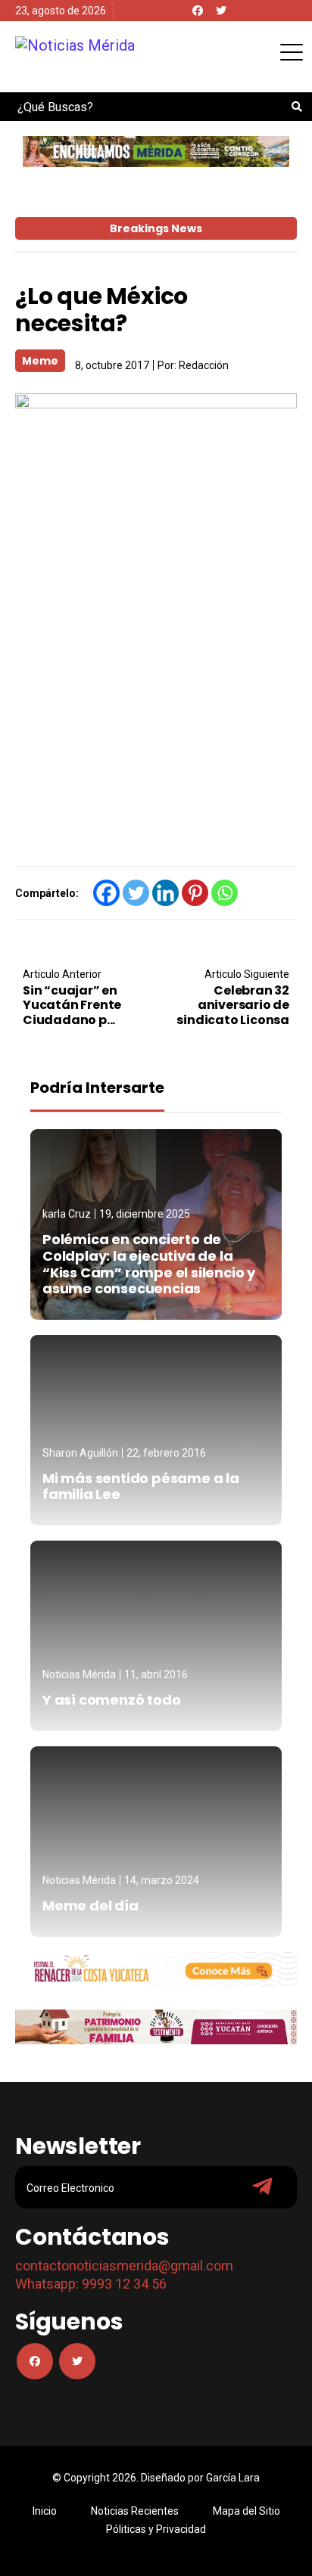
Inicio (45, 2511)
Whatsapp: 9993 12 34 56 (91, 2284)
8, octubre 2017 (112, 365)
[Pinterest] (195, 893)
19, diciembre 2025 (145, 1214)
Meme (40, 361)
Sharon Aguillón (80, 1453)
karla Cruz (67, 1214)
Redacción (204, 365)
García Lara (233, 2478)
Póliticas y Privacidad (156, 2529)
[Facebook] (198, 11)
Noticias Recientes (135, 2511)
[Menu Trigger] (291, 52)
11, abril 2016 (156, 1674)
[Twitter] (221, 11)
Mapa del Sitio (246, 2511)
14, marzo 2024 (162, 1880)
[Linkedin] (165, 893)
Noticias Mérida (79, 1674)
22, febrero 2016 (166, 1453)
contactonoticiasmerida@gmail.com (124, 2266)
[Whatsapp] (225, 893)
